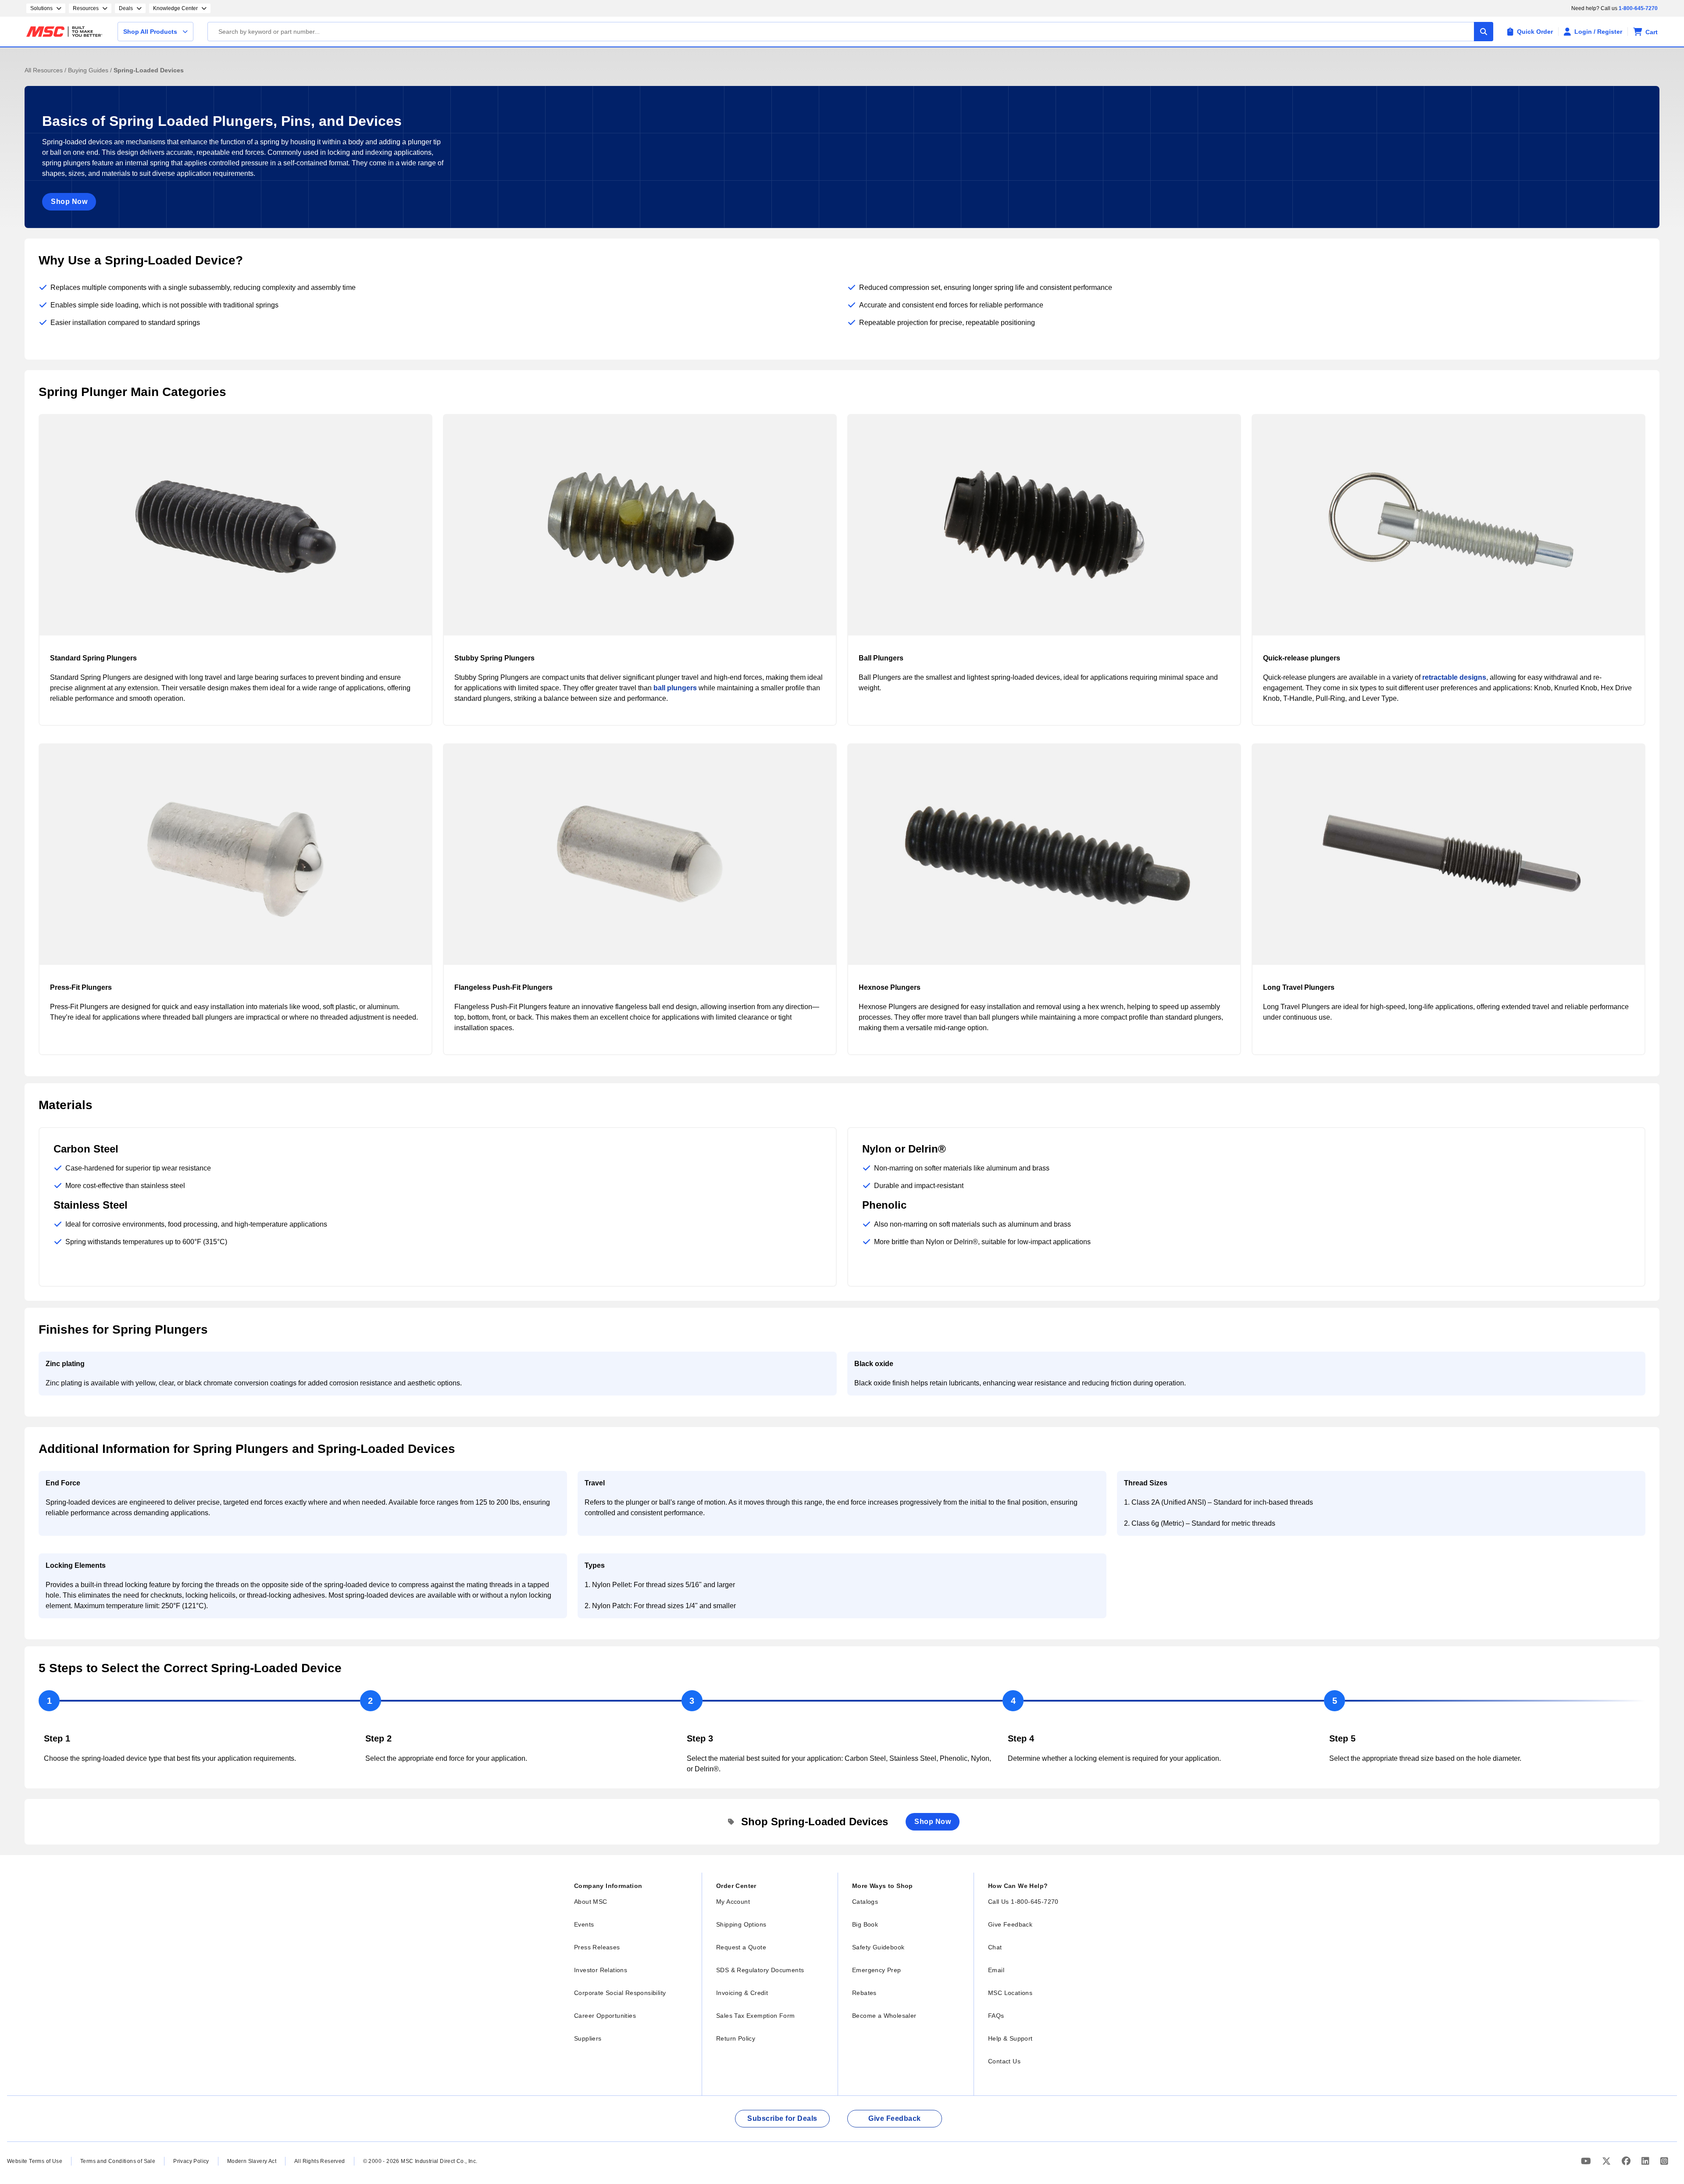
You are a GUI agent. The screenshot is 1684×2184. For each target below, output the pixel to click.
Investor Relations (601, 1970)
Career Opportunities (605, 2016)
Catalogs (865, 1902)
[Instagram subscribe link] (1664, 2161)
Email (996, 1970)
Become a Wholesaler (884, 2016)
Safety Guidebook (878, 1947)
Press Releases (597, 1947)
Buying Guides (89, 70)
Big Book (865, 1924)
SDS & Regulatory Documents (760, 1970)
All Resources (45, 70)
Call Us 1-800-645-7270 (1023, 1902)
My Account (733, 1902)
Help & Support (1010, 2038)
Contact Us (1004, 2061)
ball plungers (675, 688)
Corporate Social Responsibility (620, 1993)
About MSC (591, 1902)
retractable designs (1454, 677)
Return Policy (736, 2038)
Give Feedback (1010, 1924)
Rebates (864, 1993)
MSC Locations (1010, 1993)
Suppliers (588, 2038)
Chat (995, 1947)
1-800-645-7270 (1638, 8)
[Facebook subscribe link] (1627, 2161)
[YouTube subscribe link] (1587, 2161)
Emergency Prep (877, 1970)
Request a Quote (741, 1947)
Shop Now (69, 202)
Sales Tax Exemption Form (756, 2016)
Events (584, 1924)
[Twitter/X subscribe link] (1607, 2161)
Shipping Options (741, 1924)
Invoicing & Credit (742, 1993)
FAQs (996, 2016)
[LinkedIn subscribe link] (1647, 2161)
